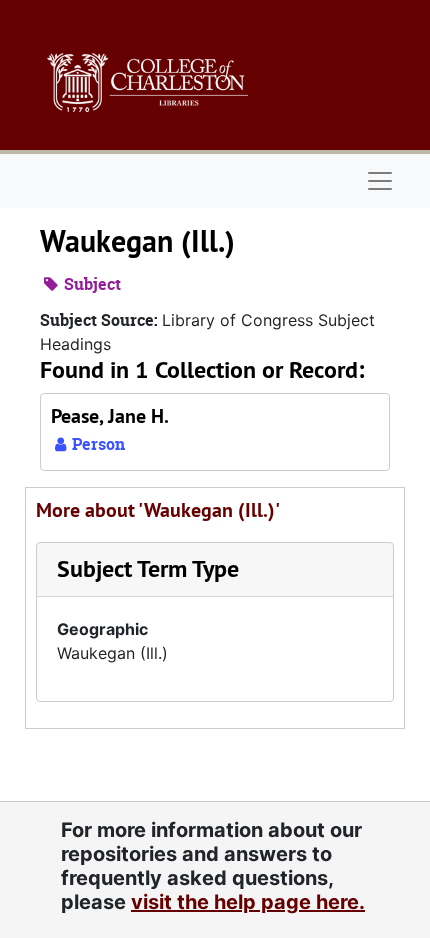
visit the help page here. (248, 902)
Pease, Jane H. (110, 416)
